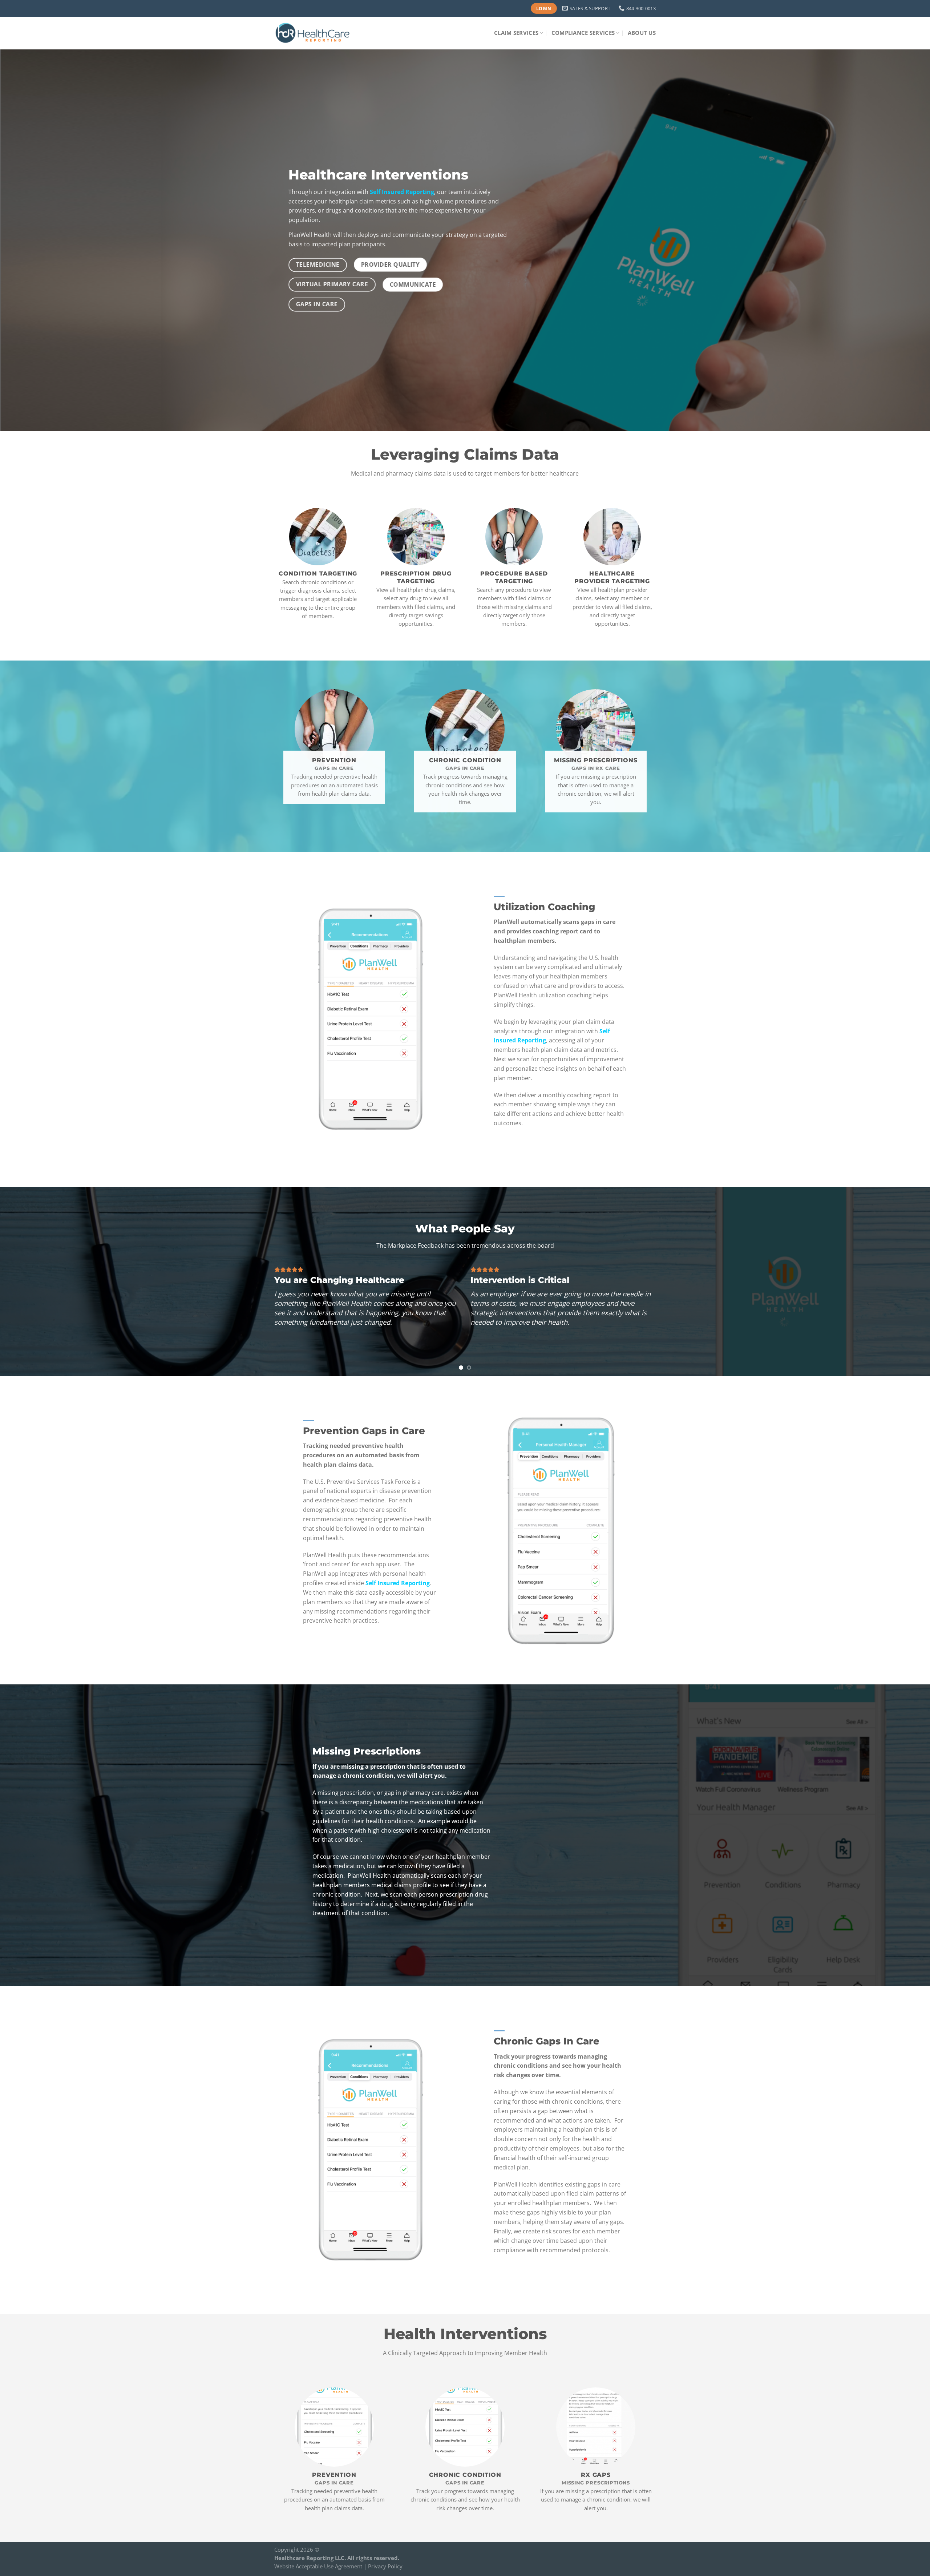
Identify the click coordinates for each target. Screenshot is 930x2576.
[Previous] (28, 1281)
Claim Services (516, 33)
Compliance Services (583, 33)
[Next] (902, 1281)
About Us (642, 33)
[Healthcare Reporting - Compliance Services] (313, 33)
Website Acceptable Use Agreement (318, 2566)
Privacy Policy (385, 2566)
